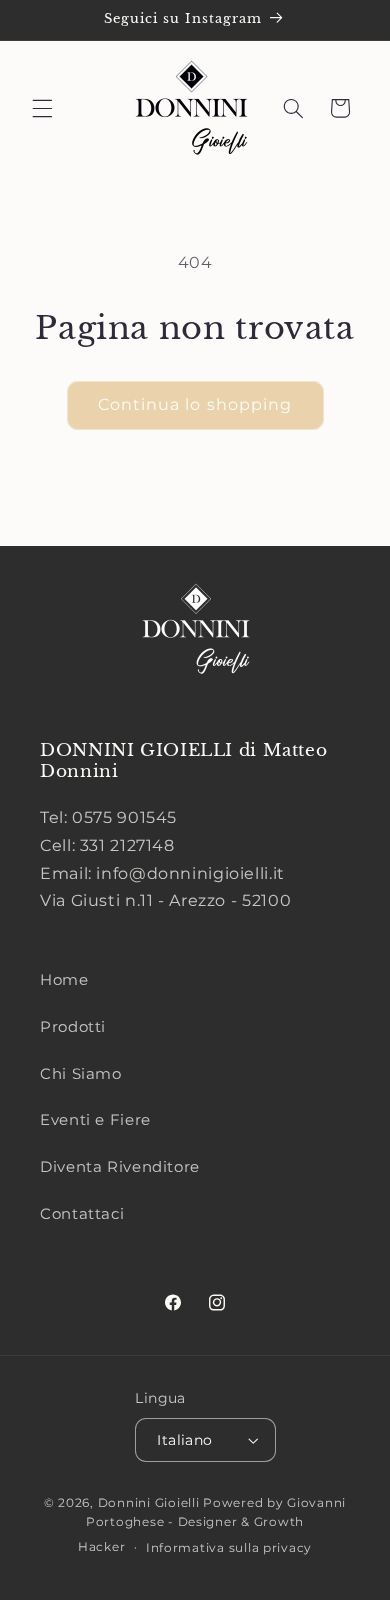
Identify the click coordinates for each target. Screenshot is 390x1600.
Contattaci (82, 1214)
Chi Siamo (81, 1074)
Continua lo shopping (195, 404)
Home (64, 980)
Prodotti (73, 1027)
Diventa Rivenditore (120, 1167)
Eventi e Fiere (95, 1120)
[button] (42, 108)
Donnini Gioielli (151, 1503)
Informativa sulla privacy (229, 1548)
